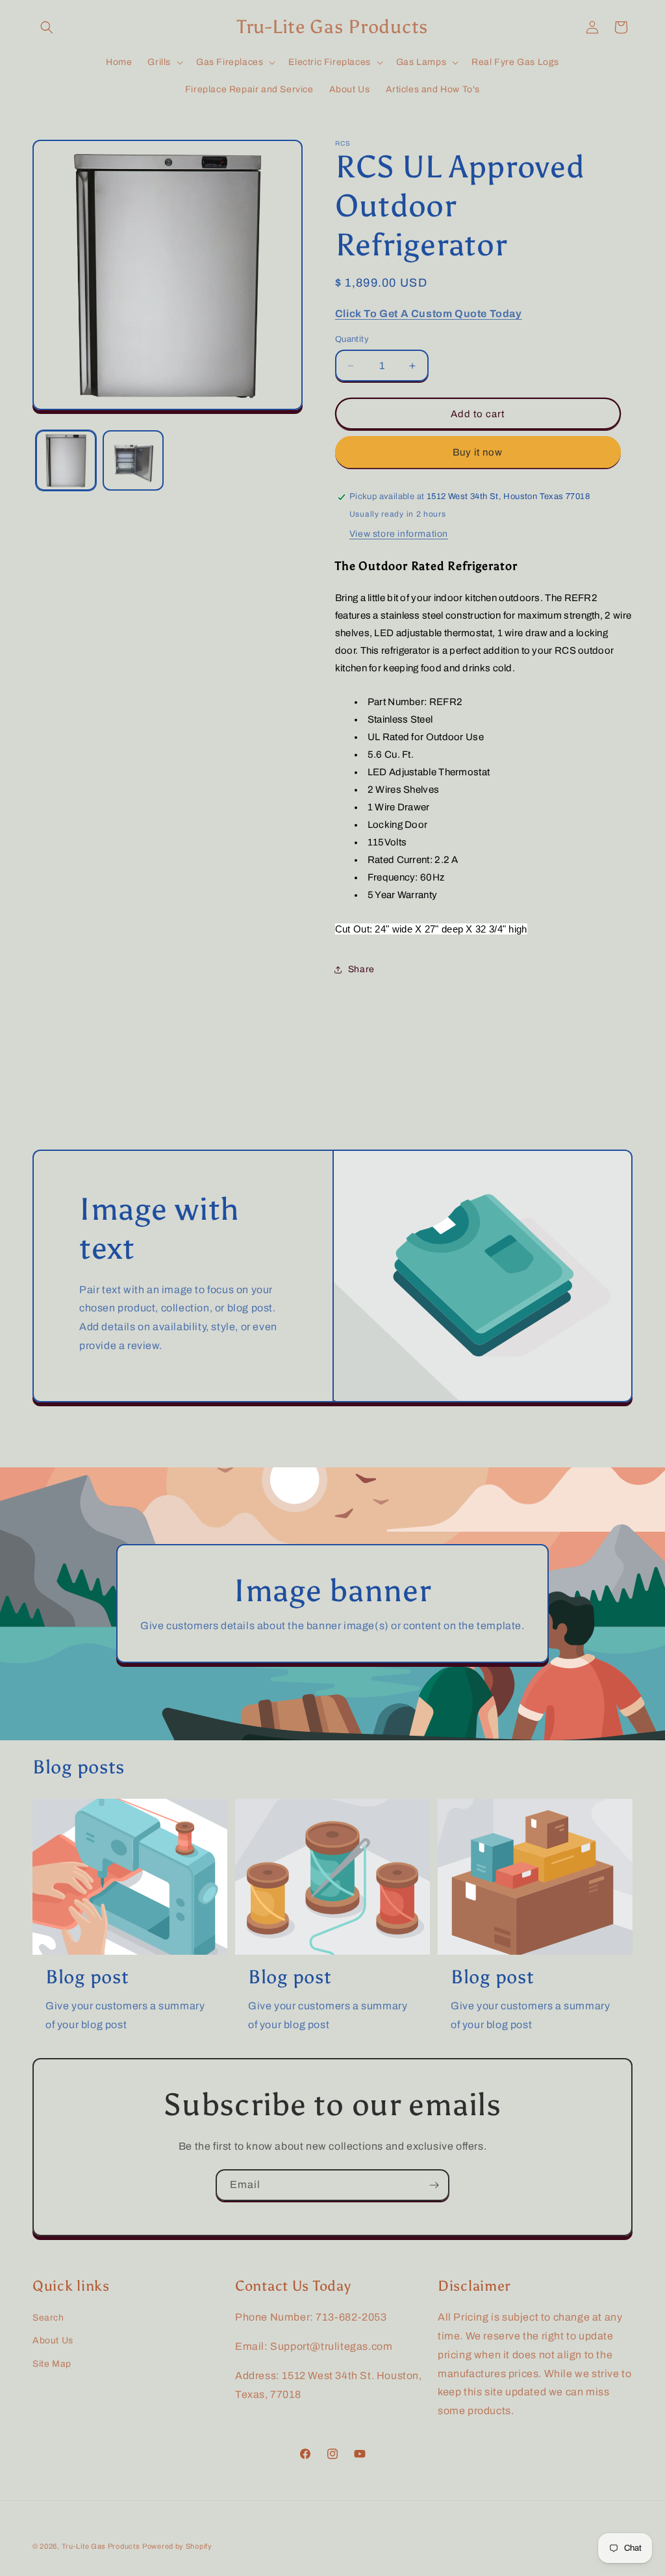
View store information (399, 534)
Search (48, 2318)
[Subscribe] (434, 2185)
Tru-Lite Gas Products (101, 2546)
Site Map (52, 2364)
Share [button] (361, 969)
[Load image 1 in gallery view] (66, 460)
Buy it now (478, 452)
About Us (53, 2340)
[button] (47, 27)
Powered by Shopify (177, 2546)
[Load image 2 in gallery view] (133, 460)
